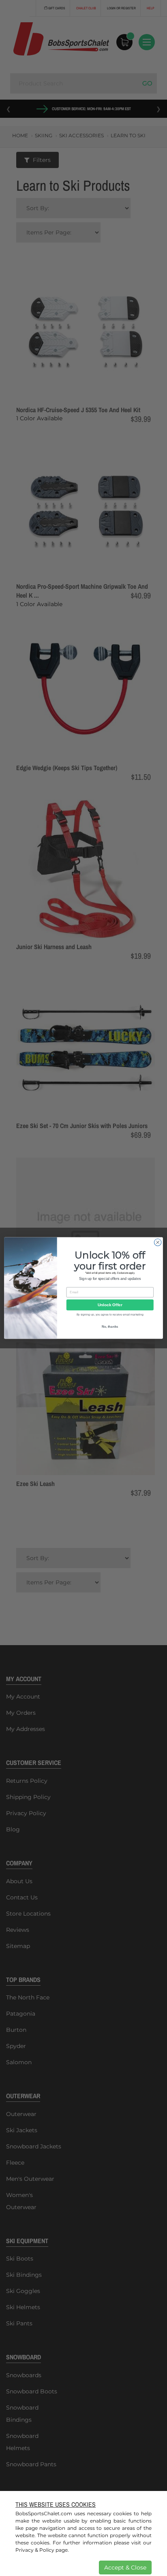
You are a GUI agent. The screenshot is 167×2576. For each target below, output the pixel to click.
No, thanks (110, 1327)
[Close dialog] (158, 1242)
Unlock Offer (110, 1305)
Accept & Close (125, 2567)
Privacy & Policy (35, 2550)
